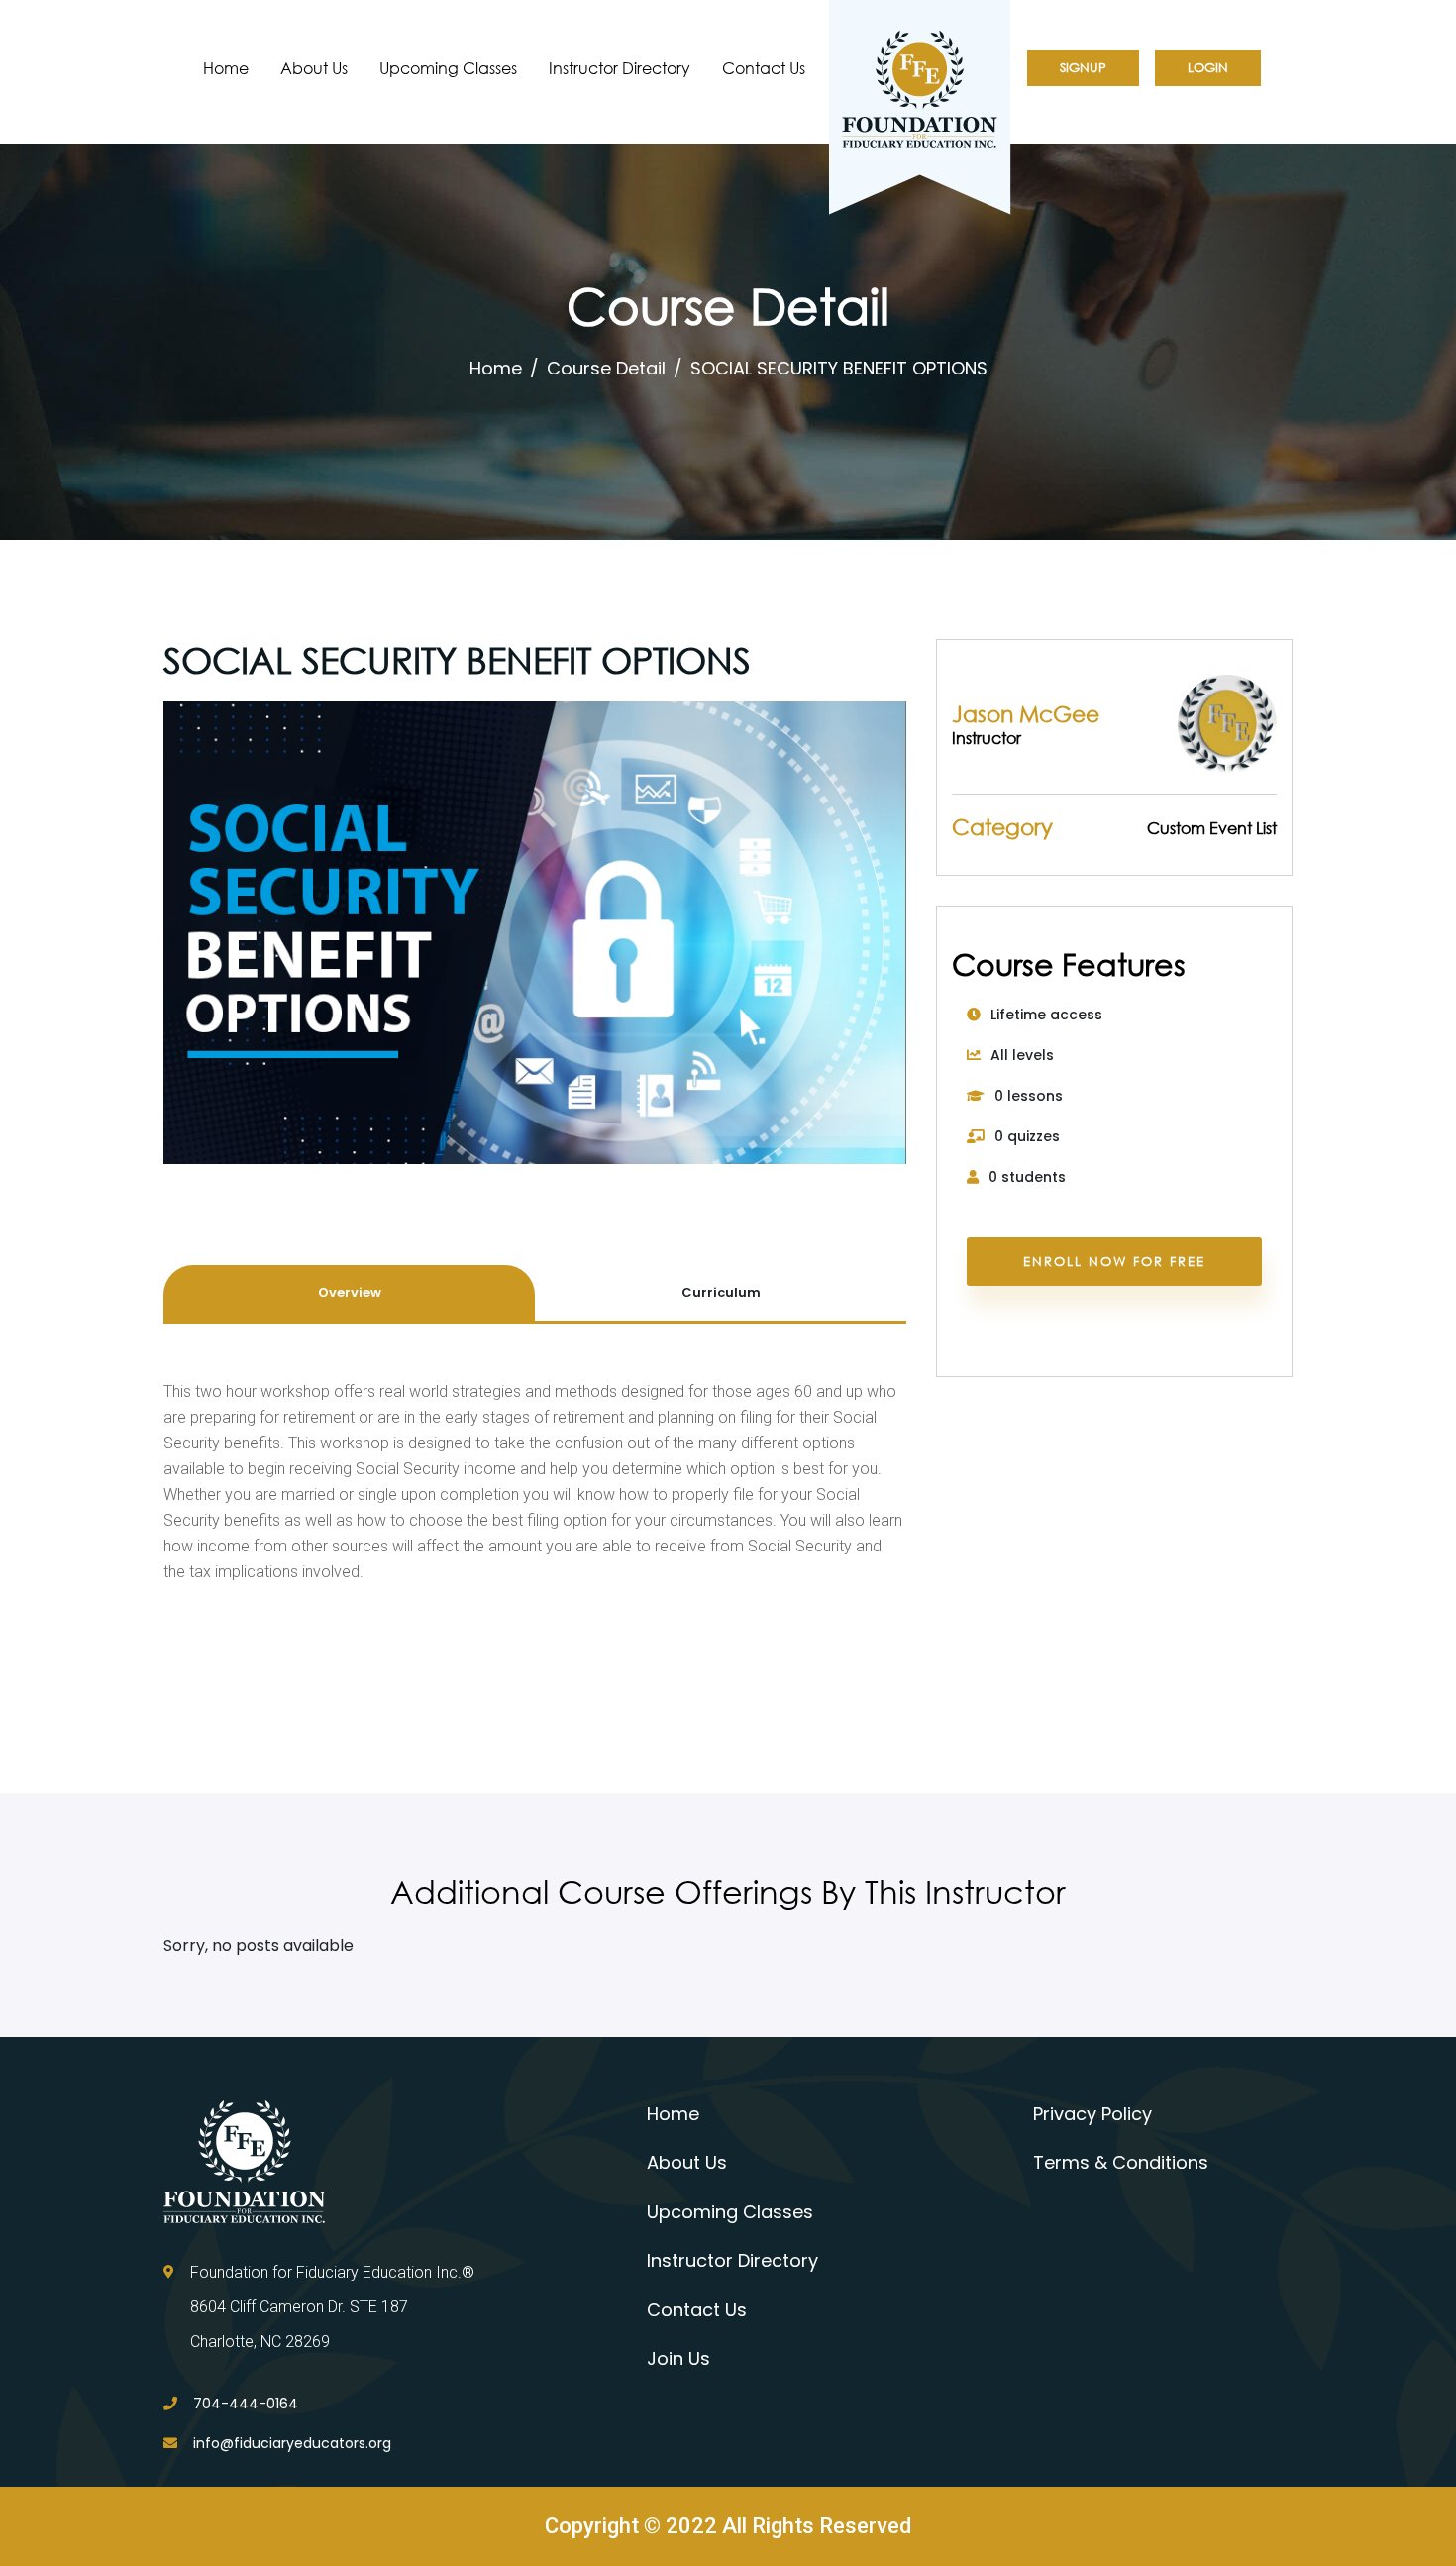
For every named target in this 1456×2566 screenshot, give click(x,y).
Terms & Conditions (1121, 2162)
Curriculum (721, 1292)
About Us (314, 68)
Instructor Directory (620, 68)
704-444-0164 (246, 2404)
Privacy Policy (1092, 2114)
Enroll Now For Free (1114, 1262)
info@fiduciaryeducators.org (292, 2443)
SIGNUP (1083, 68)
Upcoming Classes (448, 68)
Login (1208, 68)
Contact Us (764, 68)
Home (226, 68)
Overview (350, 1292)
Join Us (678, 2358)
